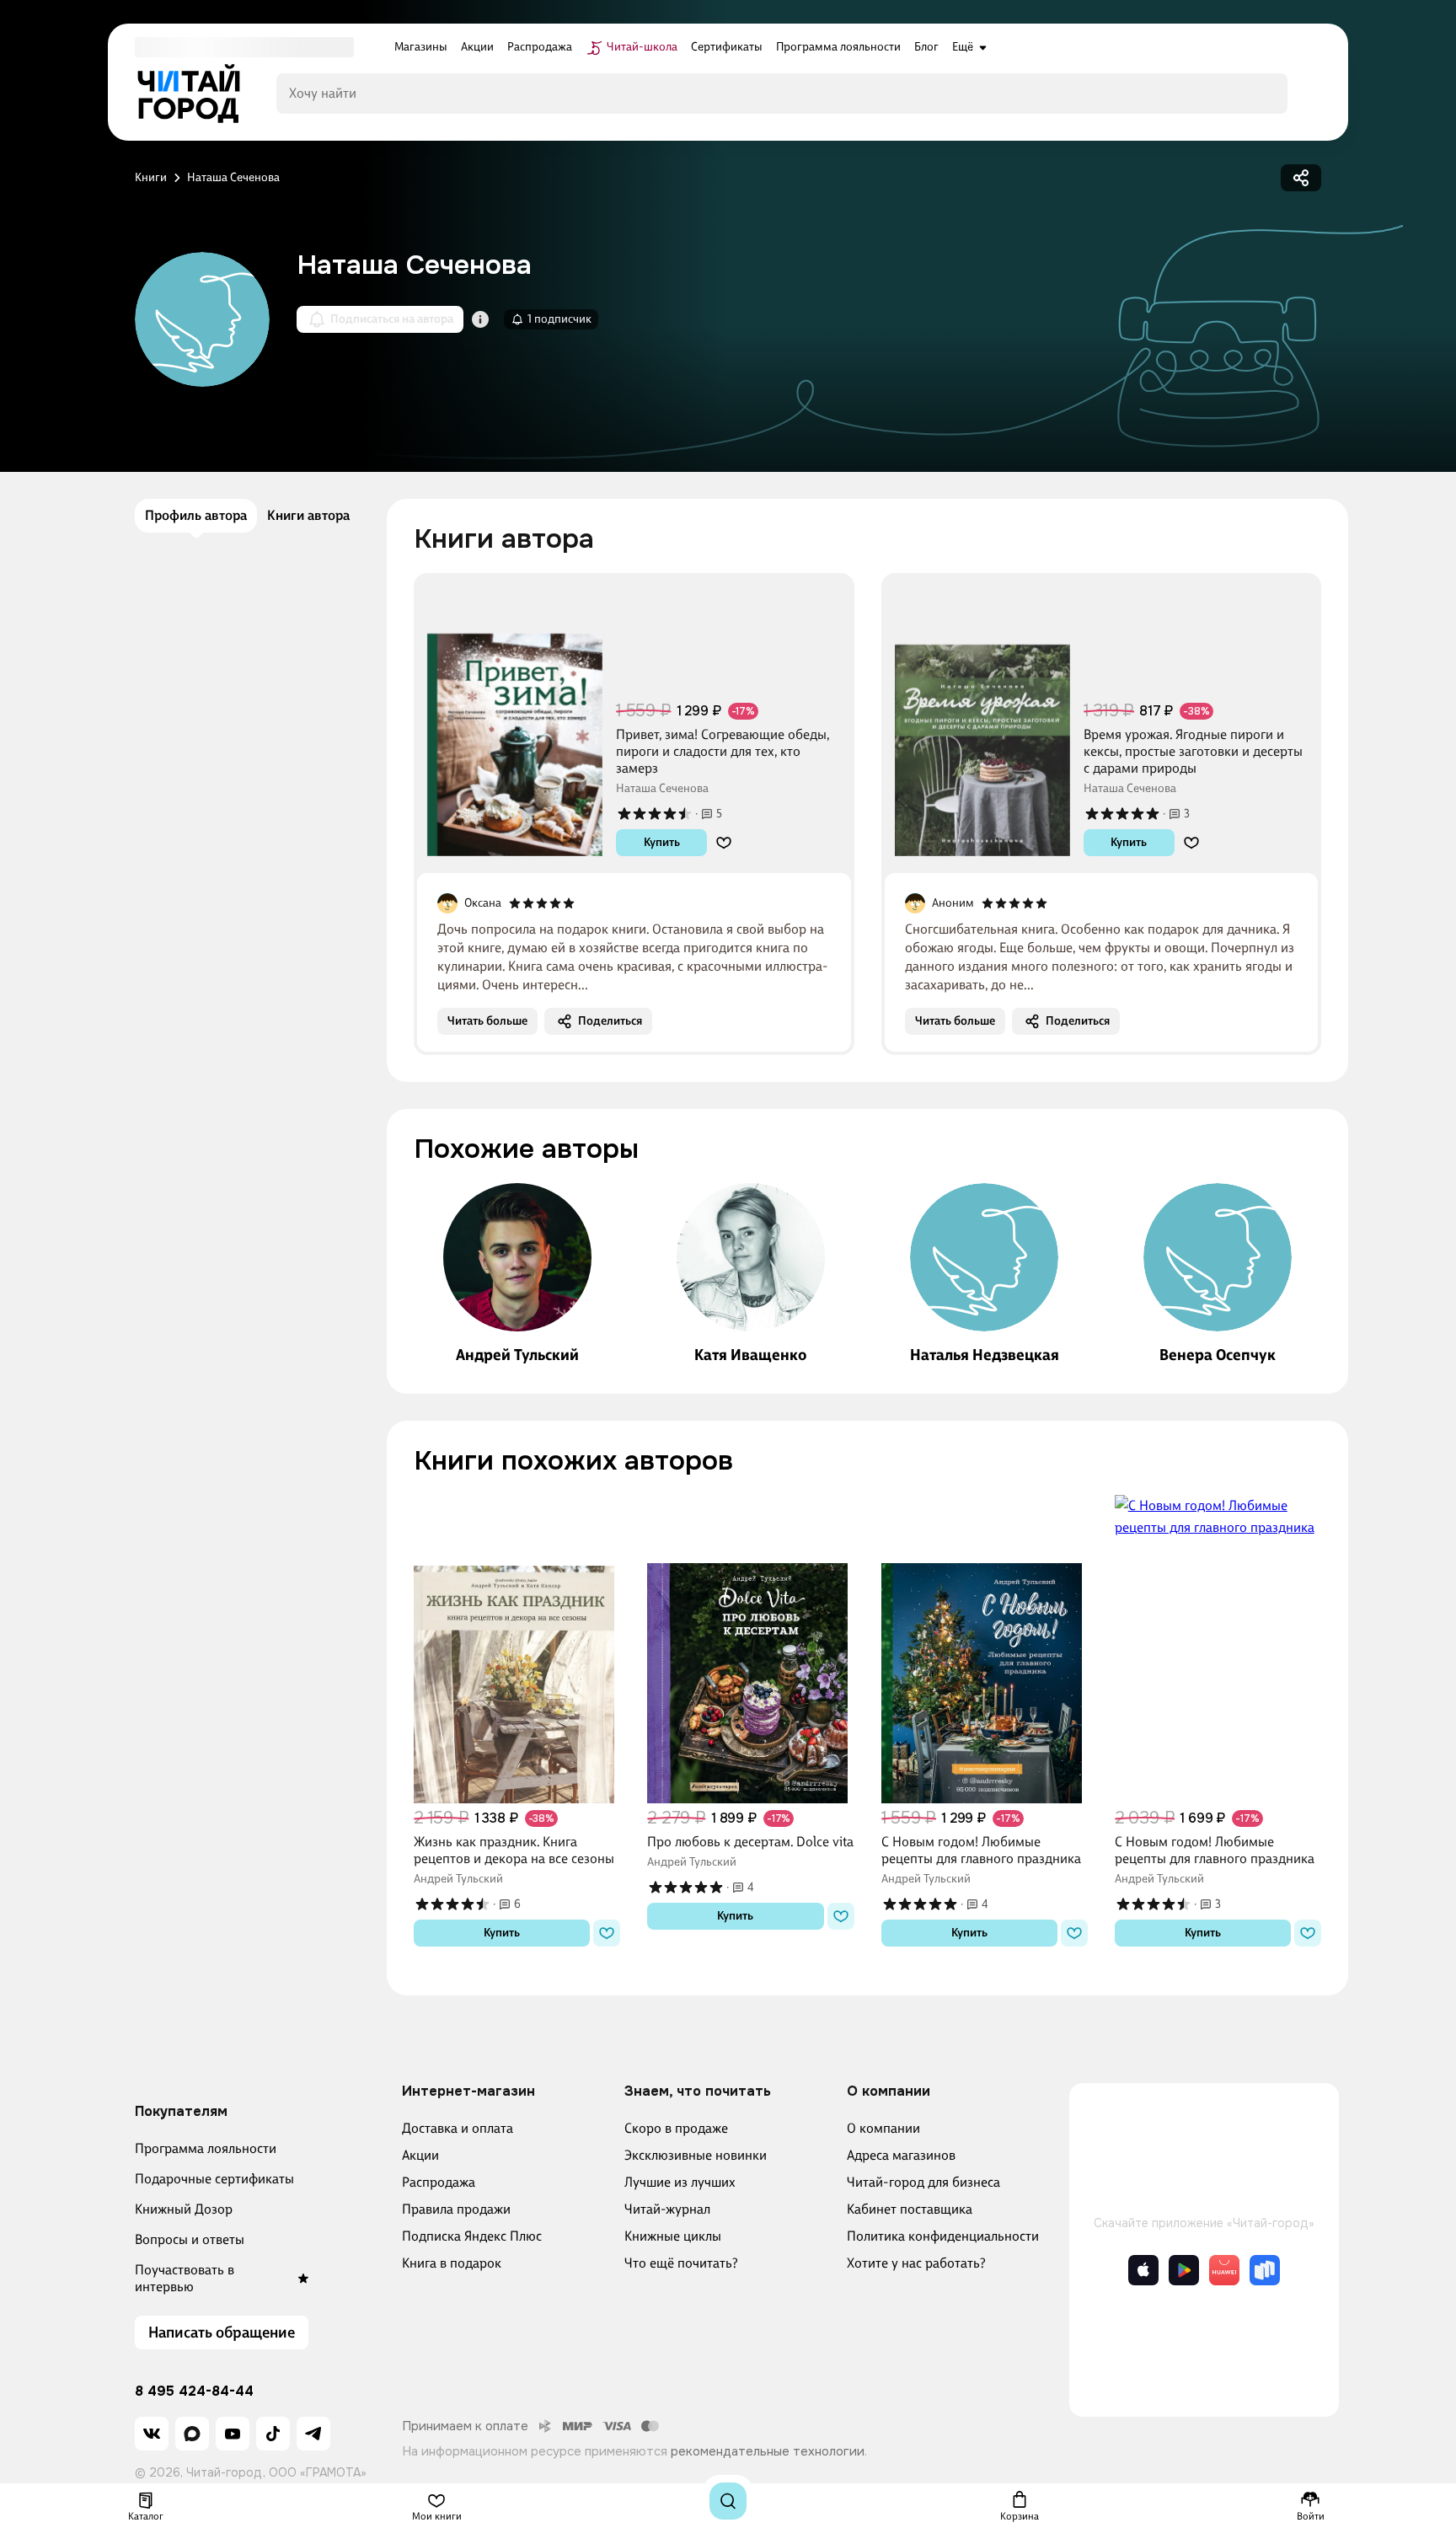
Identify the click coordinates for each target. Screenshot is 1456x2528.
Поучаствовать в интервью (185, 2278)
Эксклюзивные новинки (696, 2155)
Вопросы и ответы (190, 2239)
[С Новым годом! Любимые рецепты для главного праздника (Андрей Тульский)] (985, 1649)
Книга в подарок (452, 2263)
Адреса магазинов (901, 2155)
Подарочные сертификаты (214, 2179)
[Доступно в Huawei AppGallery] (1224, 2270)
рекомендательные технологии (768, 2451)
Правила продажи (456, 2209)
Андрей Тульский (517, 1355)
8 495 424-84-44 (194, 2391)
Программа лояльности (206, 2148)
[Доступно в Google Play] (1184, 2270)
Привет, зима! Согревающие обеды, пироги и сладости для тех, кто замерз (723, 751)
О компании (883, 2128)
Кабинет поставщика (910, 2209)
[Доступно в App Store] (1143, 2270)
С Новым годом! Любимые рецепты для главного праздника (981, 1850)
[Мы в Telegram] (313, 2434)
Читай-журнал (667, 2209)
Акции (420, 2155)
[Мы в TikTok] (273, 2434)
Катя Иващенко (750, 1355)
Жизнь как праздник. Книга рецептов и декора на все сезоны (514, 1850)
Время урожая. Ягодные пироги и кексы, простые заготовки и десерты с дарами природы (1193, 751)
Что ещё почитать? (681, 2263)
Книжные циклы (673, 2236)
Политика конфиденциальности (943, 2236)
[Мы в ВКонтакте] (152, 2434)
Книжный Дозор (184, 2209)
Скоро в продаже (676, 2128)
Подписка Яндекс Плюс (472, 2236)
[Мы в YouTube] (233, 2434)
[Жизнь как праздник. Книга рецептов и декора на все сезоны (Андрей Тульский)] (517, 1649)
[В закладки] (724, 843)
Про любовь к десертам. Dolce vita (750, 1842)
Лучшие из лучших (680, 2182)
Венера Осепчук (1218, 1355)
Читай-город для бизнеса (923, 2182)
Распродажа (439, 2182)
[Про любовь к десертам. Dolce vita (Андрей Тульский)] (750, 1649)
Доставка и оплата (458, 2128)
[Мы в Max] (192, 2434)
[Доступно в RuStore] (1265, 2270)
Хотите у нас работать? (916, 2263)
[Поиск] (728, 2501)
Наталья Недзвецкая (985, 1355)
